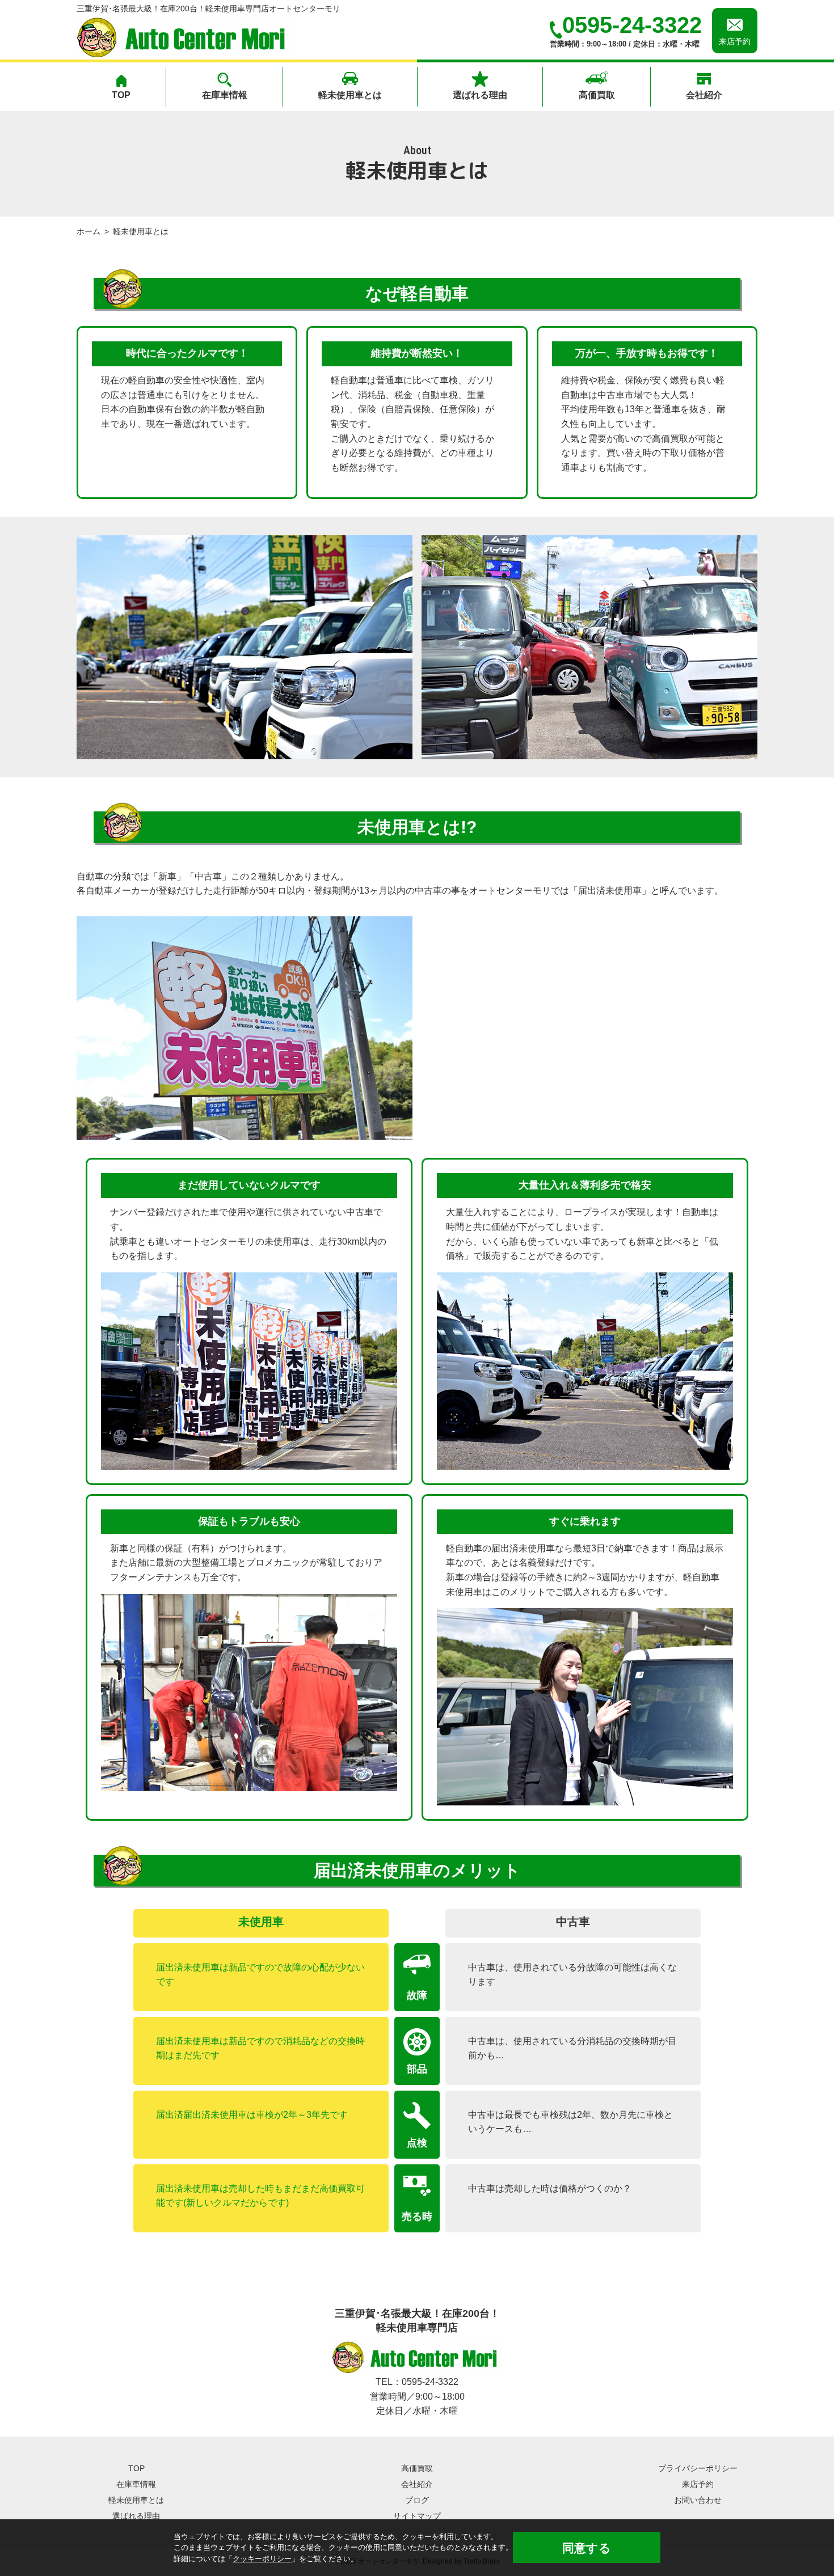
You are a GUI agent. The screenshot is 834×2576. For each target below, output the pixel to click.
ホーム (89, 232)
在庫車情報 (225, 95)
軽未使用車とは (350, 95)
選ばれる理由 (480, 95)
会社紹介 (704, 95)
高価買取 (597, 95)
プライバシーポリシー (698, 2468)
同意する (587, 2548)
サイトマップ (417, 2516)
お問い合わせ (698, 2500)
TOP (121, 95)
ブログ (417, 2500)
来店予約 (698, 2484)
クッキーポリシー (262, 2559)
